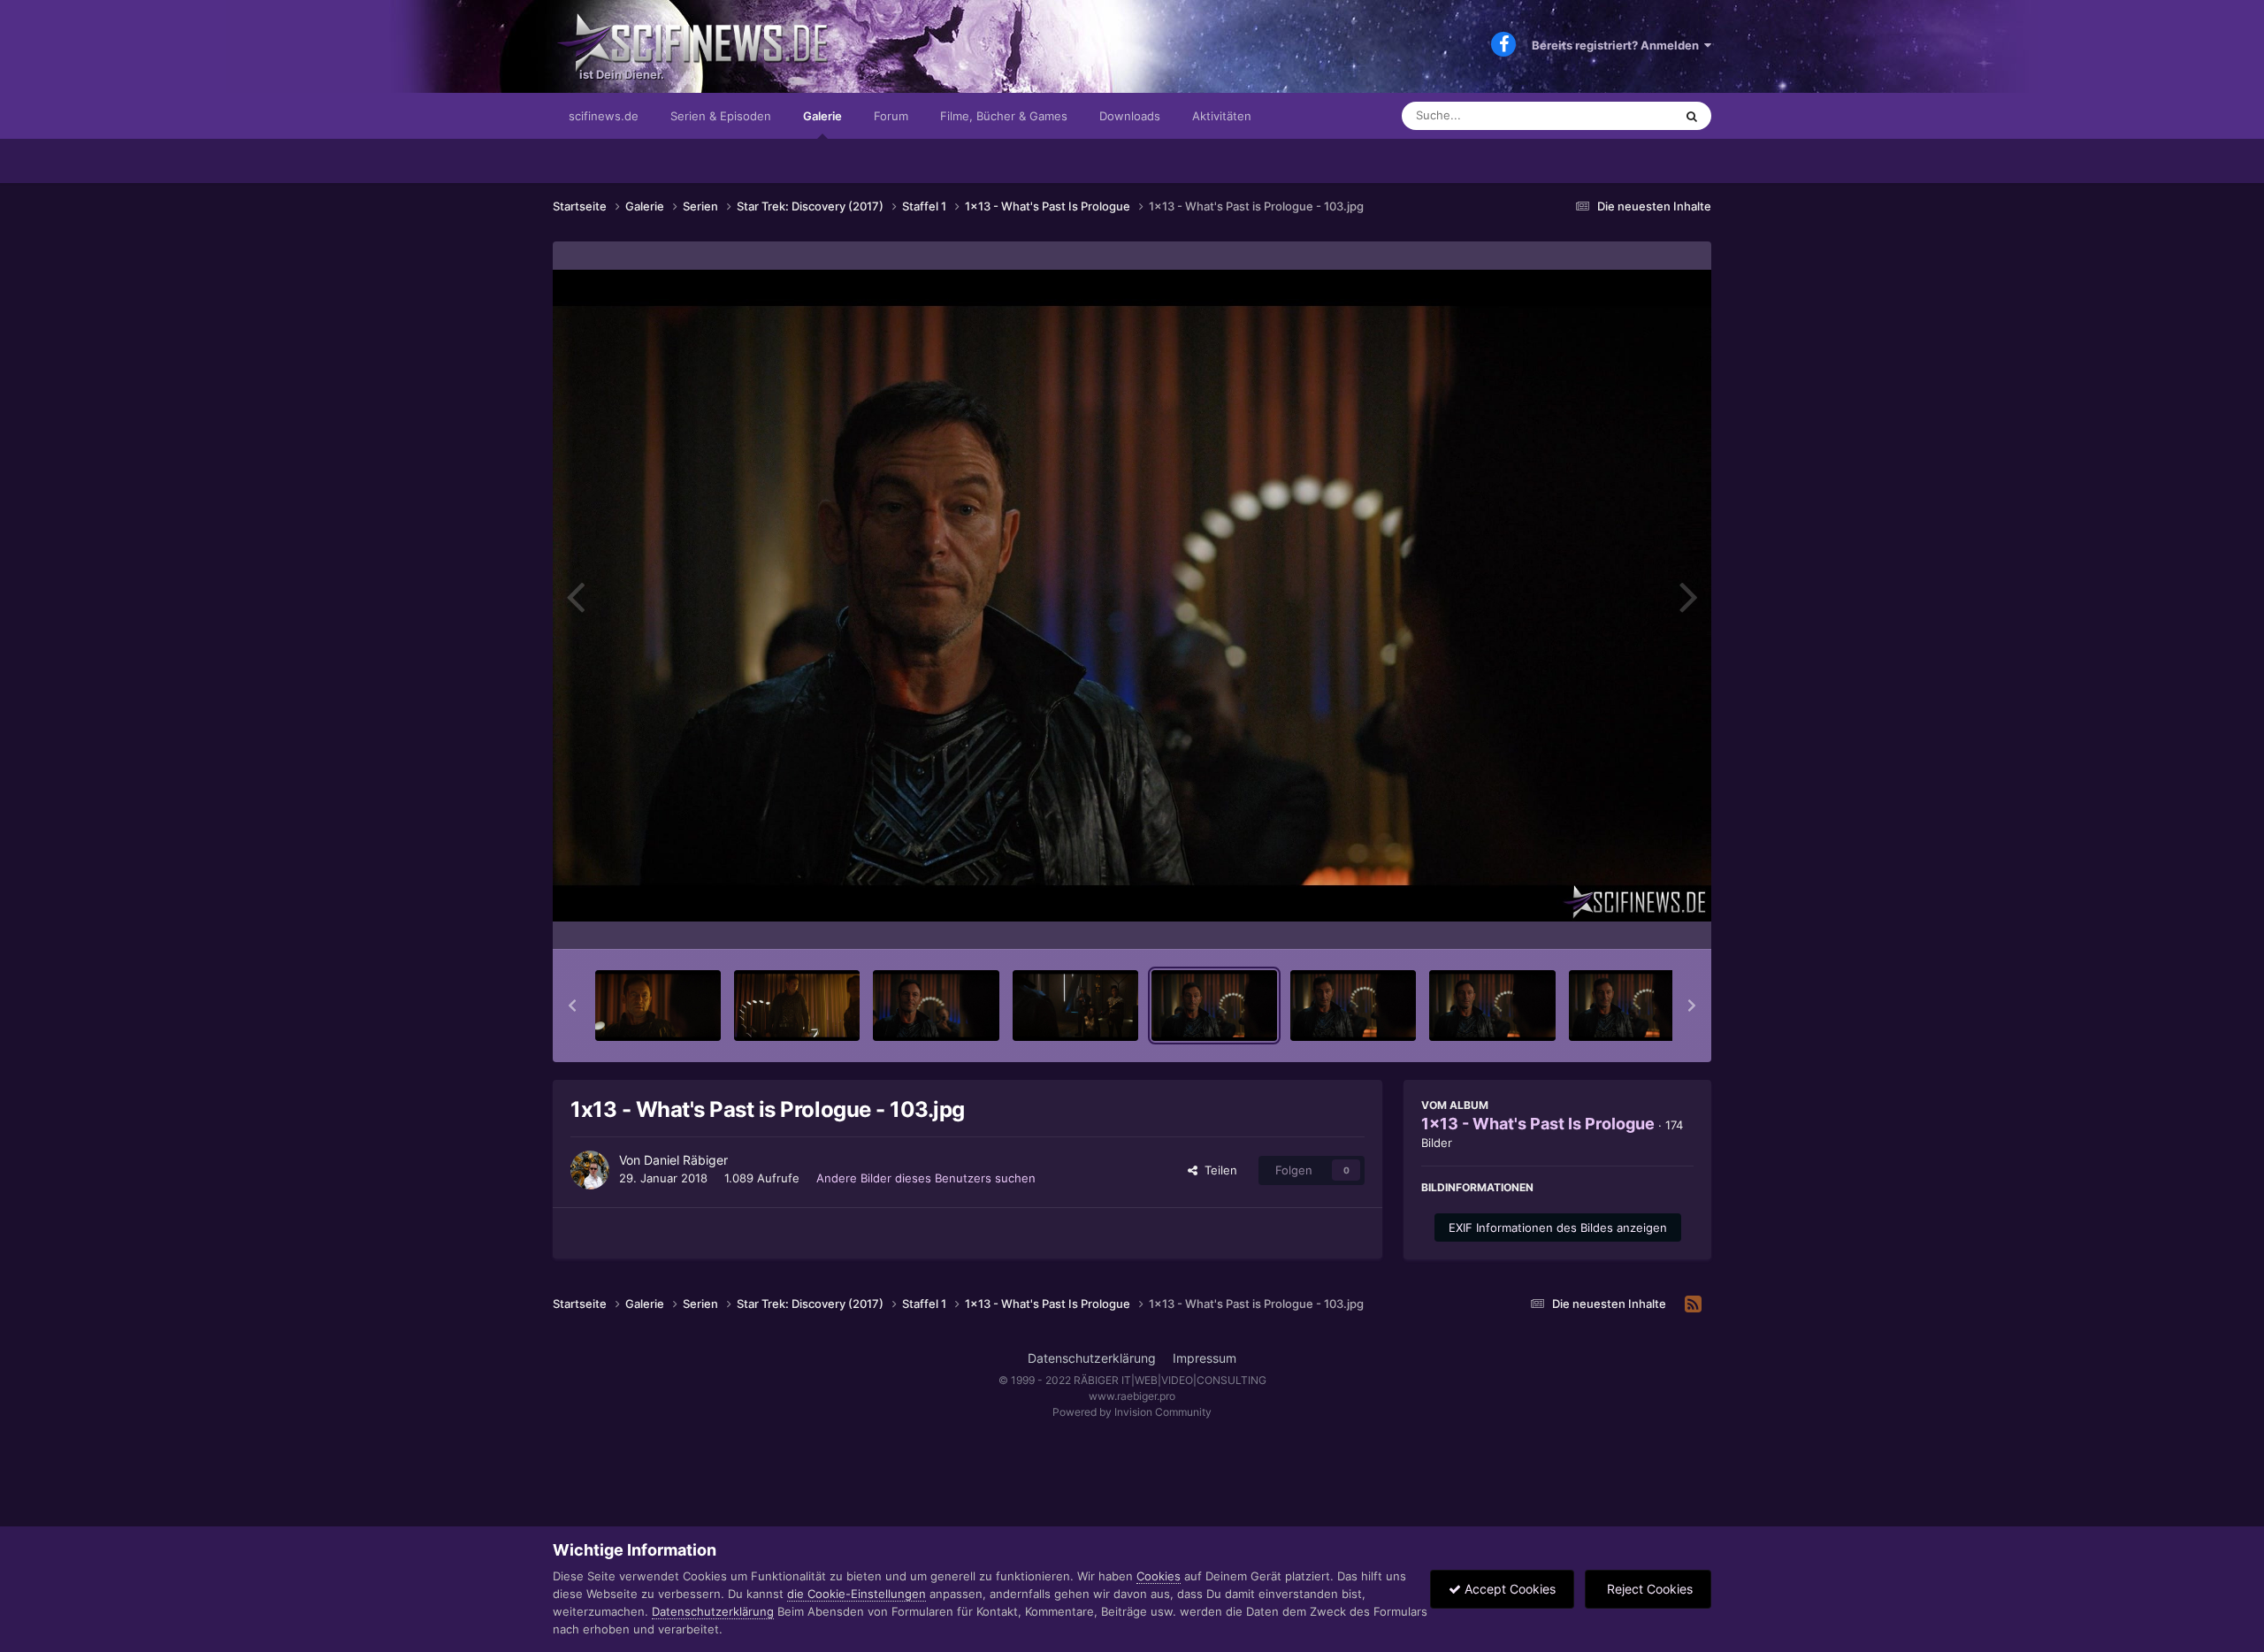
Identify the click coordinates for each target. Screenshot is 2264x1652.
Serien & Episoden (721, 116)
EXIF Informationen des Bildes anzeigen (1558, 1228)
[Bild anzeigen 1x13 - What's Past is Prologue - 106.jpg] (1632, 1006)
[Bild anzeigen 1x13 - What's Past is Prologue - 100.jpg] (797, 1006)
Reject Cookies (1648, 1589)
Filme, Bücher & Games (1004, 116)
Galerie (822, 116)
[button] (572, 1006)
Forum (891, 116)
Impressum (1205, 1358)
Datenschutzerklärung (1092, 1358)
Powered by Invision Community (1132, 1412)
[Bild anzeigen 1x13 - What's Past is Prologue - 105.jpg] (1492, 1006)
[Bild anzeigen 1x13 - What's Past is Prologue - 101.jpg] (936, 1006)
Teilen (1217, 1170)
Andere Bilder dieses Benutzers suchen (926, 1178)
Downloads (1130, 116)
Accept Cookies (1508, 1589)
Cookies (1159, 1576)
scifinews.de (604, 116)
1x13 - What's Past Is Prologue (1538, 1124)
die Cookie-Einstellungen (857, 1594)
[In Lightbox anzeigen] (1132, 596)
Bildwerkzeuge (1631, 917)
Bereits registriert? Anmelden (1618, 45)
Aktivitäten (1222, 116)
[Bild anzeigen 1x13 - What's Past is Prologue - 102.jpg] (1075, 1006)
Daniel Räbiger (686, 1160)
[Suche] (1692, 116)
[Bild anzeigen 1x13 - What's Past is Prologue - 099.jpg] (658, 1006)
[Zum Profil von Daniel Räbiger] (590, 1170)
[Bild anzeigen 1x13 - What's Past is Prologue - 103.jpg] (1214, 1006)
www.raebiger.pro (1132, 1396)
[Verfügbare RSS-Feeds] (1693, 1304)
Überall (1631, 115)
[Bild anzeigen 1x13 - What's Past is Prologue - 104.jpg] (1353, 1006)
